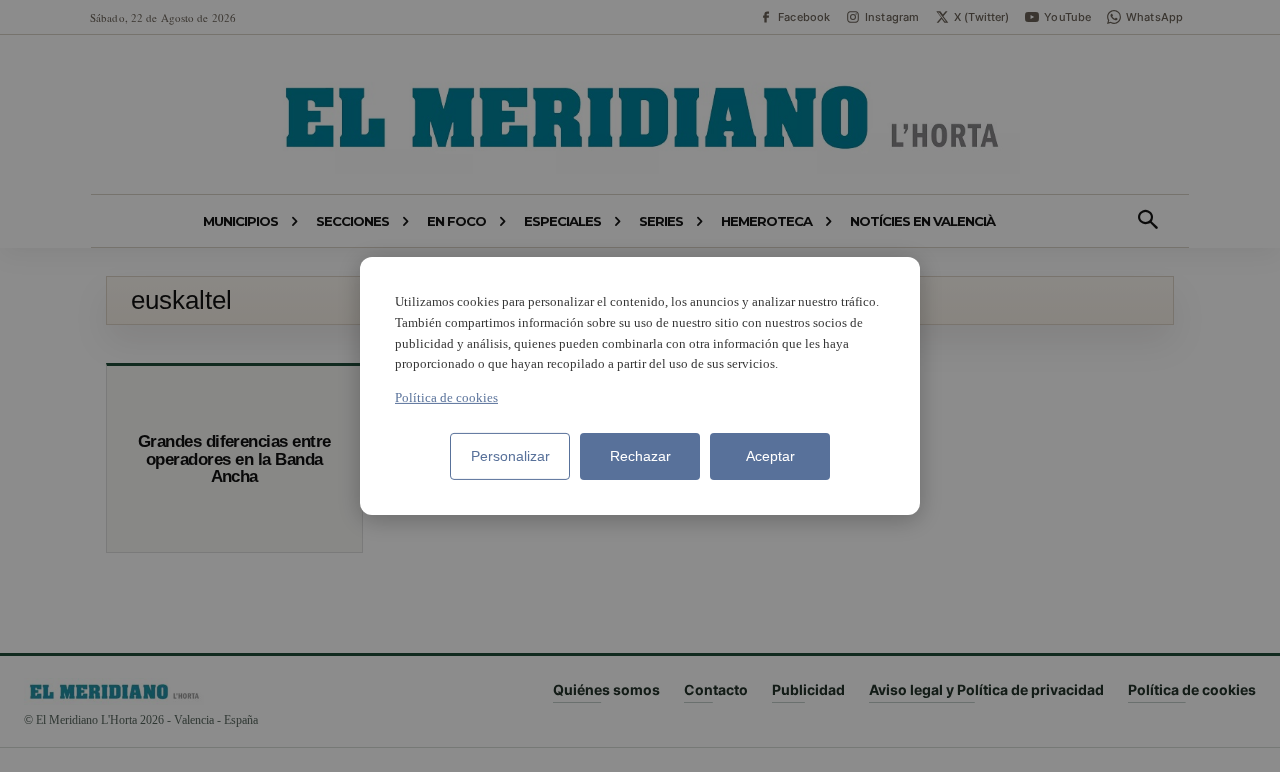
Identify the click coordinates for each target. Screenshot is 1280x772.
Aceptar (770, 456)
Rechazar (640, 456)
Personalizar (510, 456)
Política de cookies (446, 397)
